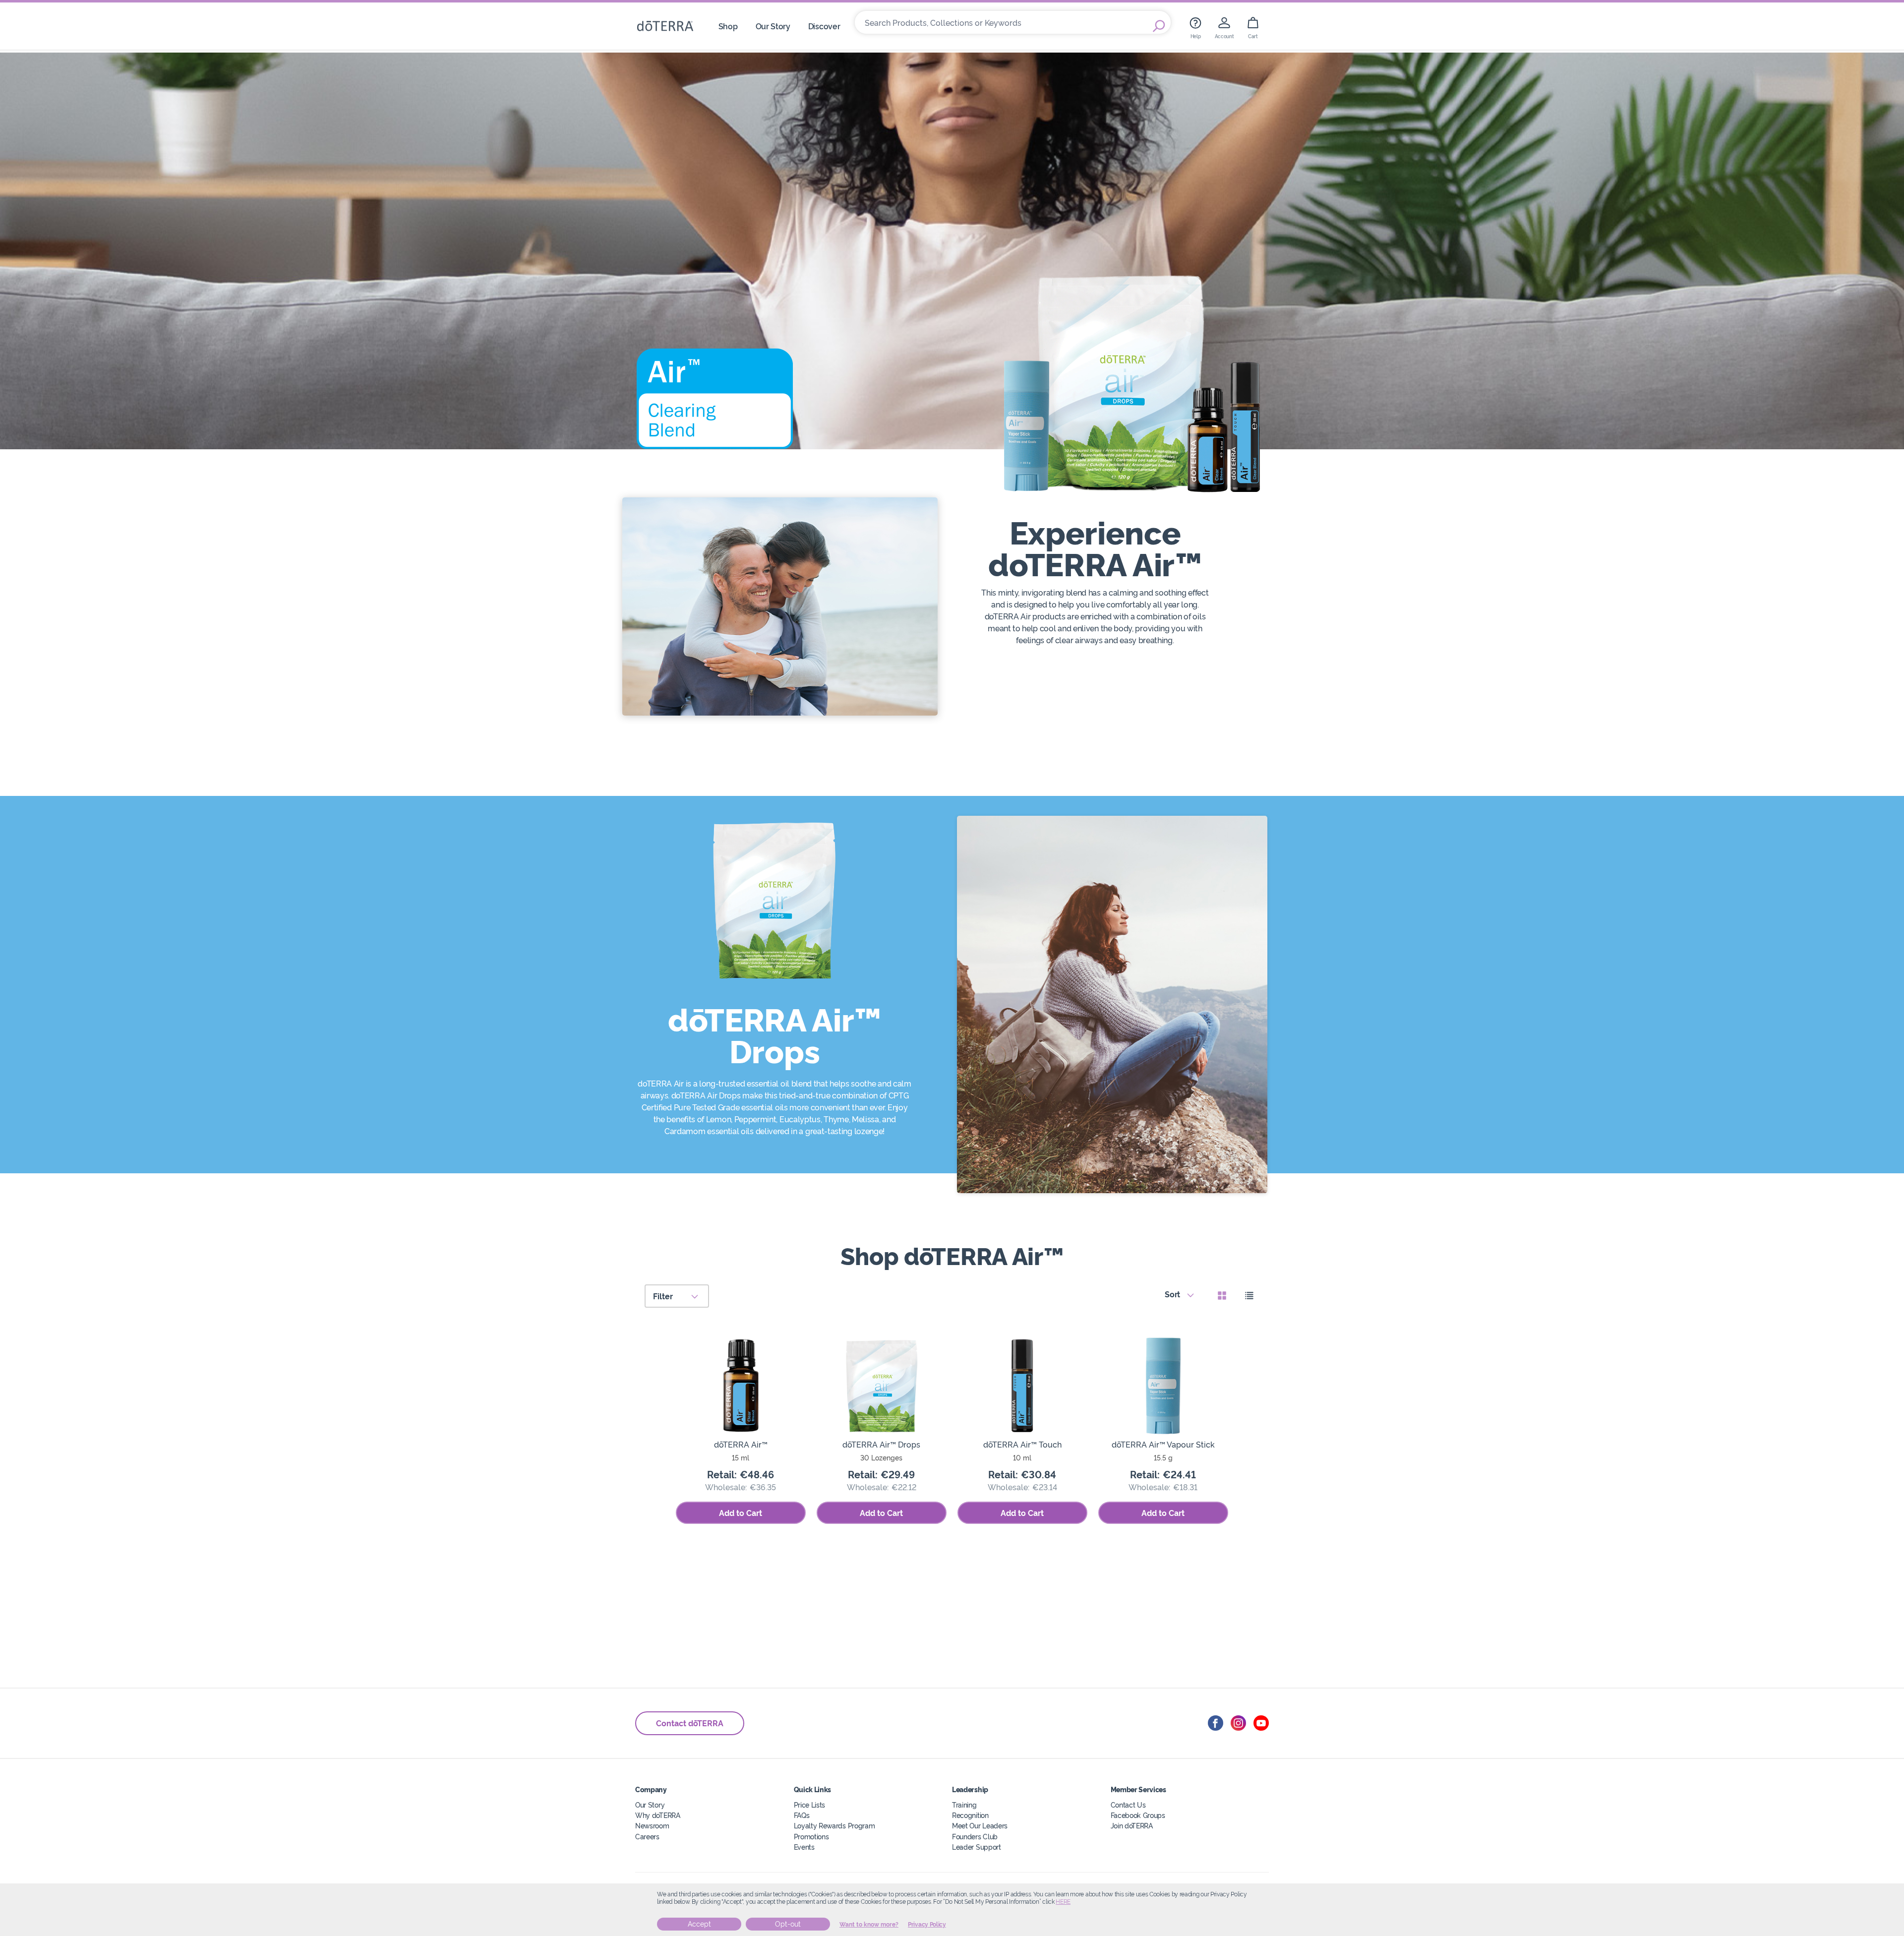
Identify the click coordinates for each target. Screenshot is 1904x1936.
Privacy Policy (927, 1925)
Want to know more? (869, 1925)
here (1063, 1902)
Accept (699, 1924)
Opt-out (788, 1924)
